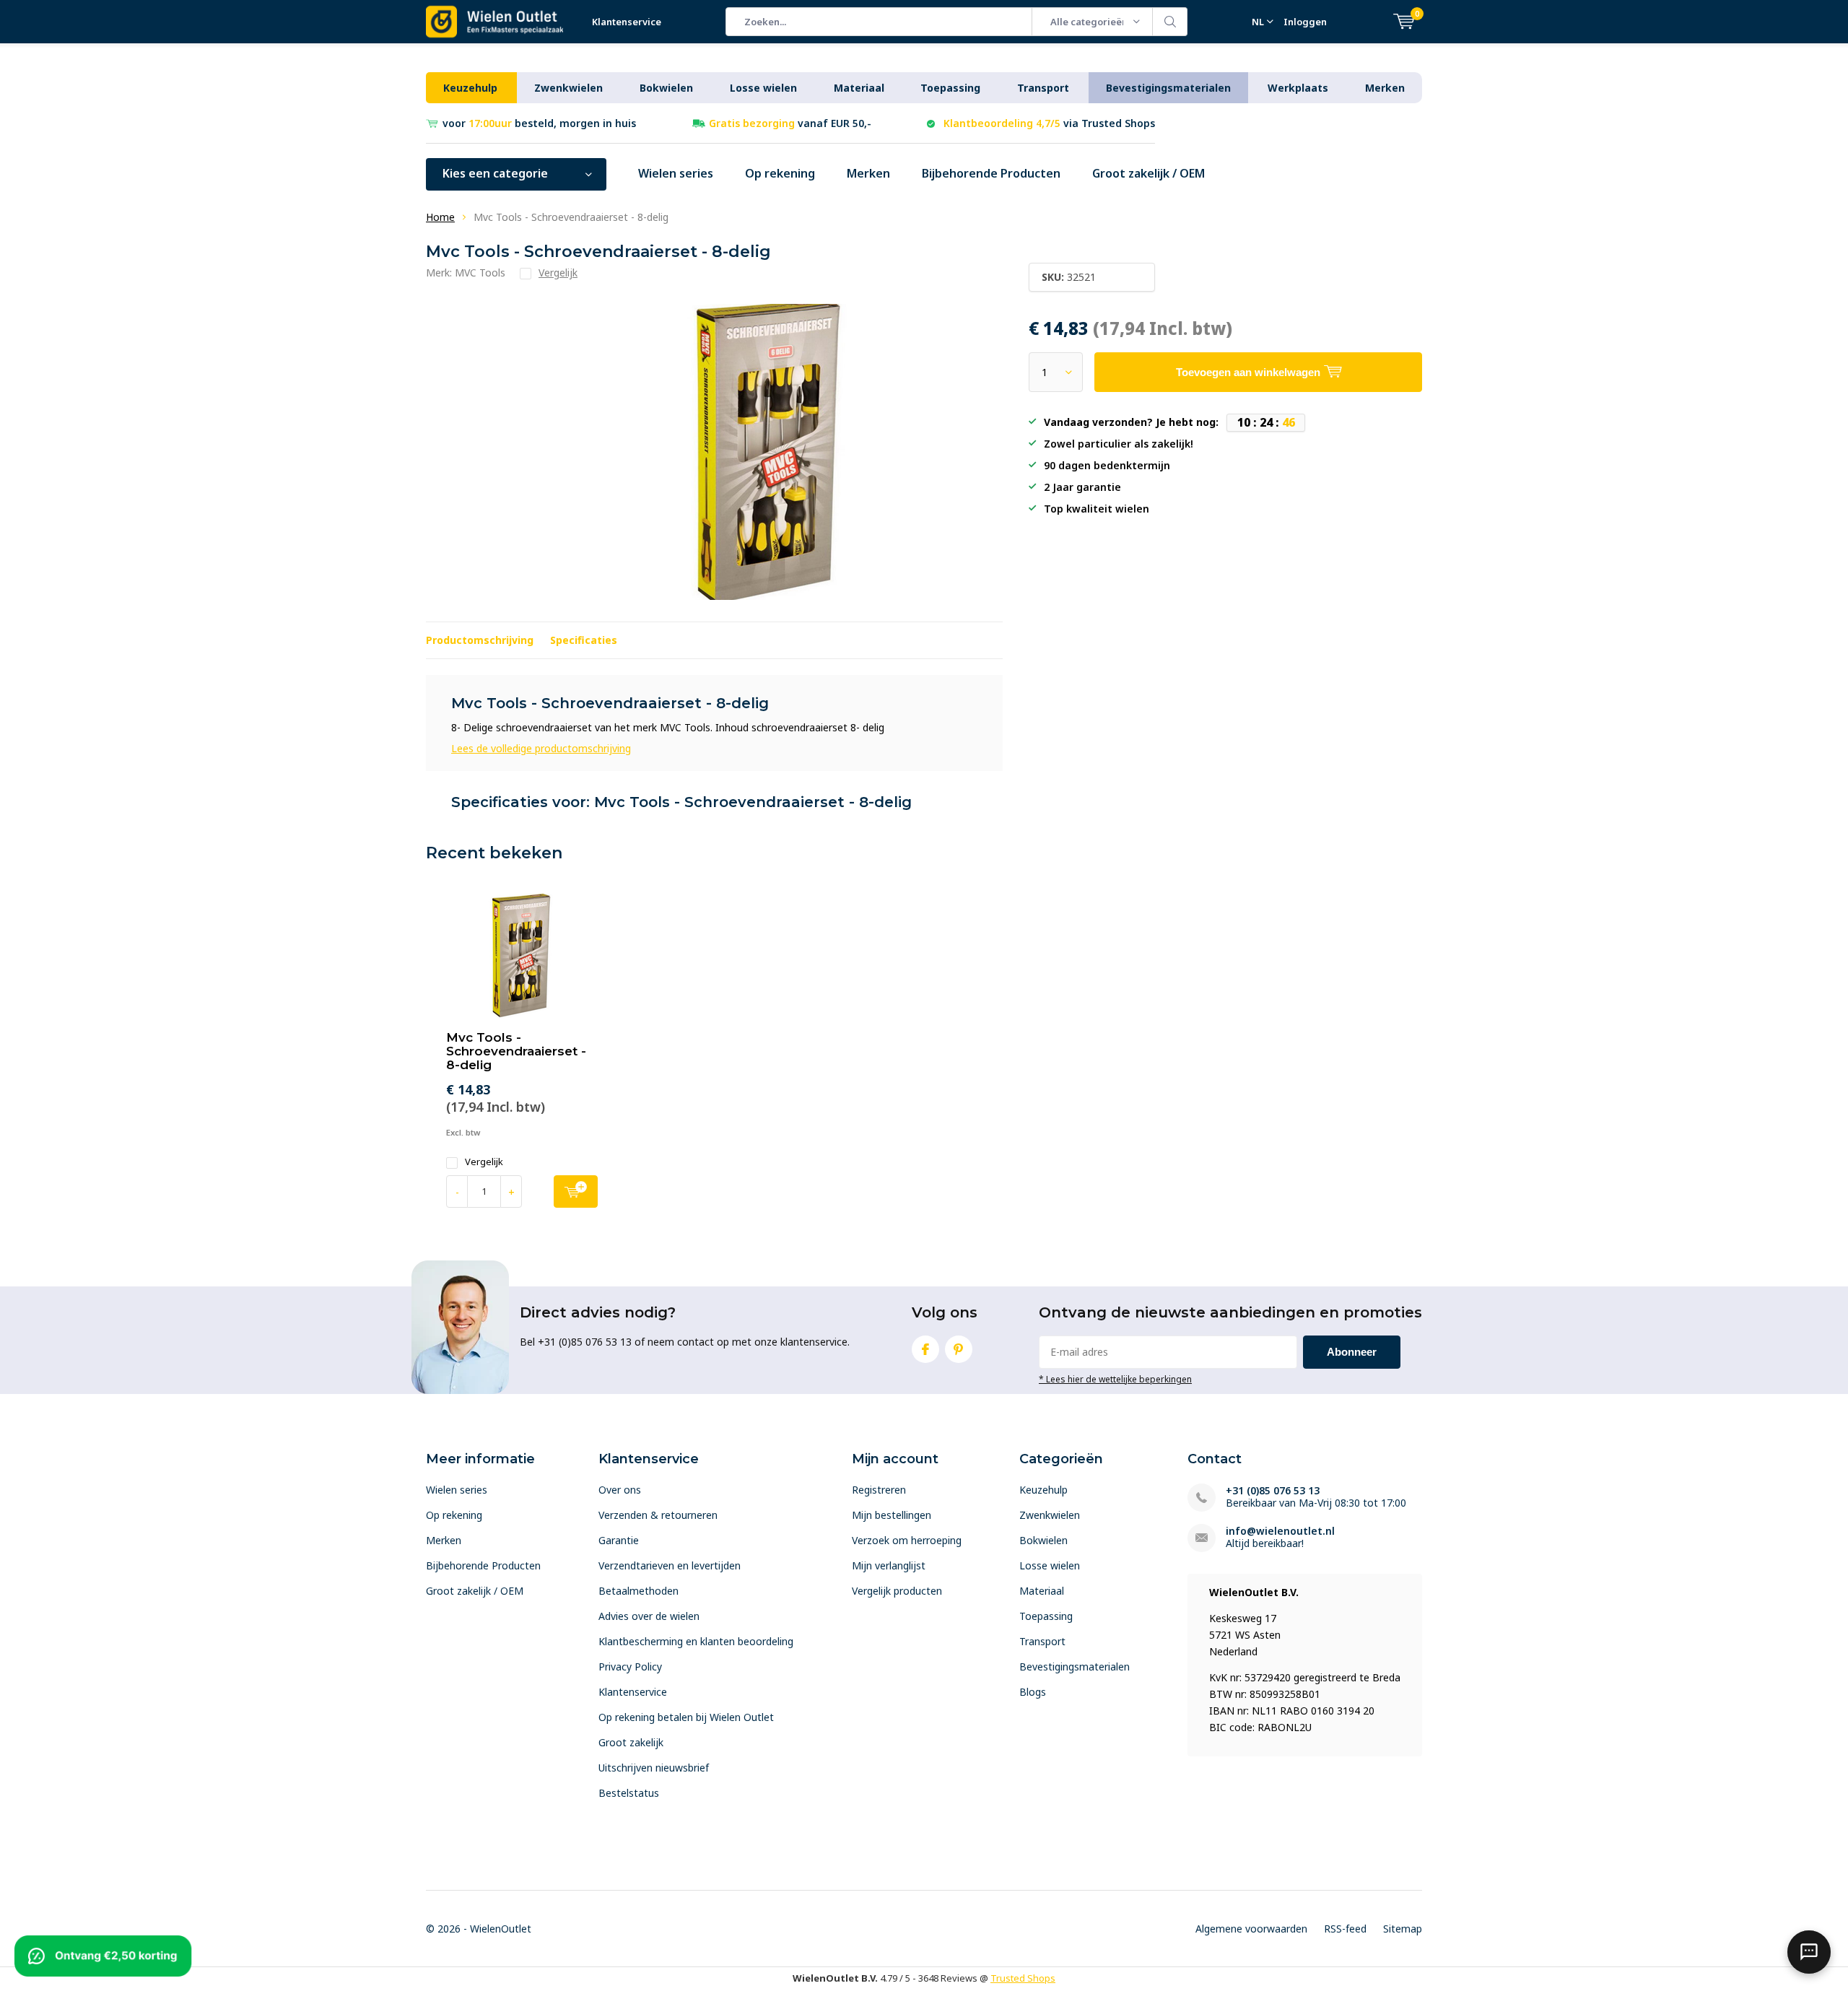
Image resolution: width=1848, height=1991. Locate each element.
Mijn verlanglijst (889, 1565)
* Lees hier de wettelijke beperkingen (1115, 1379)
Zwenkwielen (568, 88)
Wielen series (676, 173)
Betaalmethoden (638, 1591)
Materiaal (859, 88)
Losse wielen (763, 88)
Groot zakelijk (631, 1742)
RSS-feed (1345, 1929)
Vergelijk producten (897, 1591)
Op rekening (780, 173)
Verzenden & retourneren (658, 1515)
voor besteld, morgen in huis (539, 123)
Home (440, 217)
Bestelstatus (629, 1793)
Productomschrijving (480, 640)
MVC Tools (480, 273)
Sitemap (1403, 1929)
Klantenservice (627, 22)
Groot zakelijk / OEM (1149, 173)
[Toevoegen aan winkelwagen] (576, 1191)
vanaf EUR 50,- (790, 123)
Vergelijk (484, 1162)
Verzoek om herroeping (907, 1540)
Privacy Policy (630, 1667)
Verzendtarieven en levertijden (670, 1565)
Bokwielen (666, 88)
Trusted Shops (1023, 1978)
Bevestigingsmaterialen (1168, 88)
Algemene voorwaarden (1251, 1929)
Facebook (925, 1349)
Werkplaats (1298, 88)
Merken (1385, 88)
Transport (1043, 88)
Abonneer (1352, 1352)
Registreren (879, 1490)
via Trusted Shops (1049, 123)
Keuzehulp (470, 88)
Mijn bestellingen (892, 1515)
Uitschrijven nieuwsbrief (654, 1768)
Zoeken (1170, 22)
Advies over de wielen (649, 1616)
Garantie (619, 1540)
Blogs (1033, 1692)
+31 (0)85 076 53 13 (1273, 1490)
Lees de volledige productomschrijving (541, 748)
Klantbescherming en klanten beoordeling (696, 1641)
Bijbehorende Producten (991, 173)
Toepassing (950, 88)
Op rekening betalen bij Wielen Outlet (686, 1717)
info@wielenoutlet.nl (1280, 1531)
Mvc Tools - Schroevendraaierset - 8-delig (516, 1051)
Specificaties (584, 640)
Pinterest (959, 1349)
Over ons (620, 1490)
